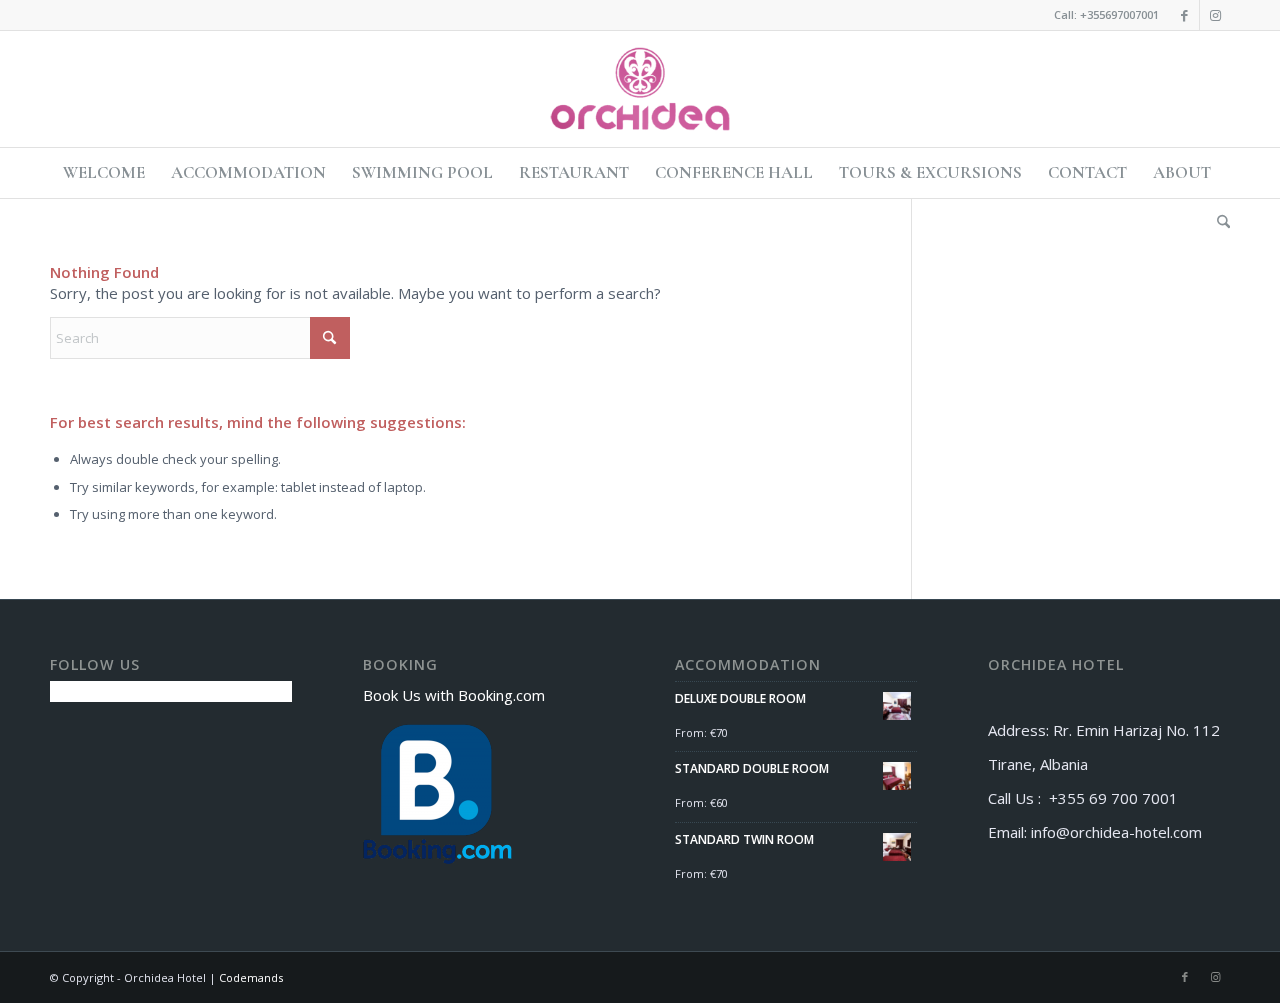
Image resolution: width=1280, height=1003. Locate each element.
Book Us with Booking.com (454, 695)
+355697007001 (1119, 14)
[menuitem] (104, 173)
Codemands (251, 977)
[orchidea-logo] (640, 89)
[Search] (1217, 223)
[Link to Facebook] (1184, 15)
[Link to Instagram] (1215, 15)
